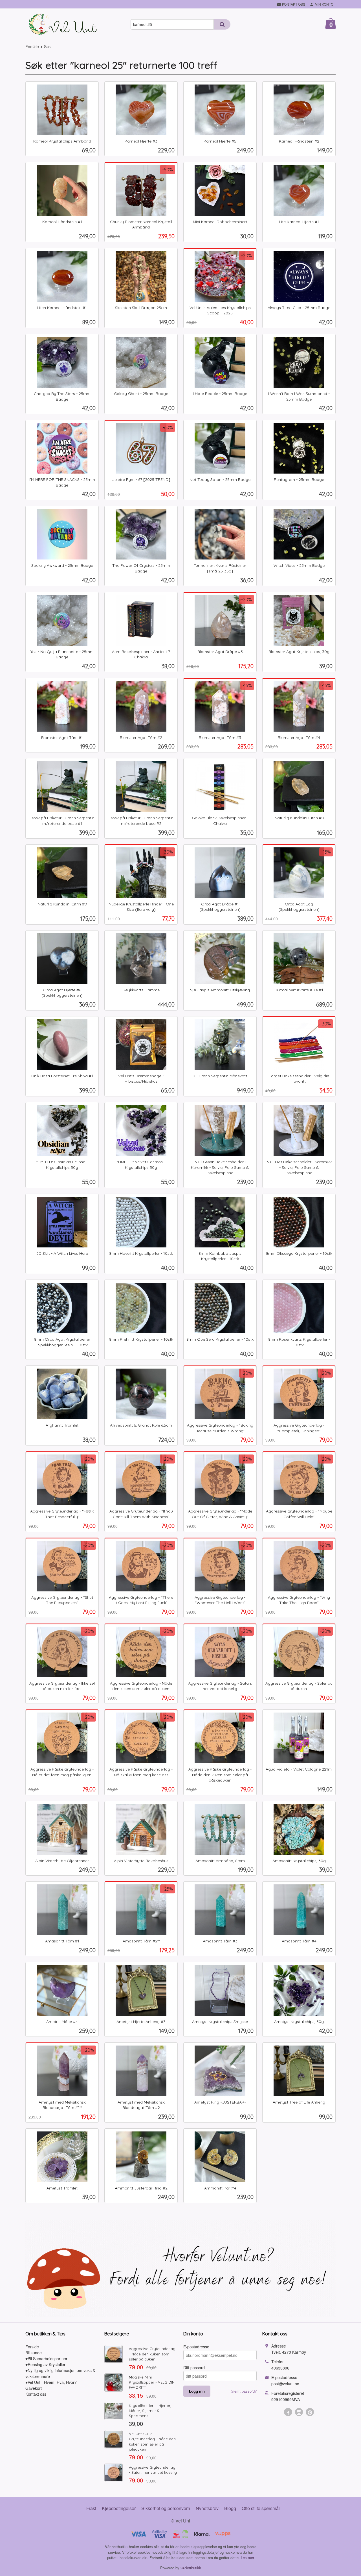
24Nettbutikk (191, 2568)
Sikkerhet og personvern (166, 2508)
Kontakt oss (36, 2394)
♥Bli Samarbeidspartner (46, 2359)
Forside (32, 46)
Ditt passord (194, 2368)
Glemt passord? (244, 2391)
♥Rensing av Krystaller (45, 2364)
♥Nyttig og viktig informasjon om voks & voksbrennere (60, 2373)
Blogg (230, 2508)
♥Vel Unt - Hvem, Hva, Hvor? (51, 2382)
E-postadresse (196, 2347)
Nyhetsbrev (207, 2508)
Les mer (247, 2558)
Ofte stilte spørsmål (261, 2508)
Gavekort (34, 2388)
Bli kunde (34, 2353)
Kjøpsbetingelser (119, 2508)
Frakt (91, 2508)
